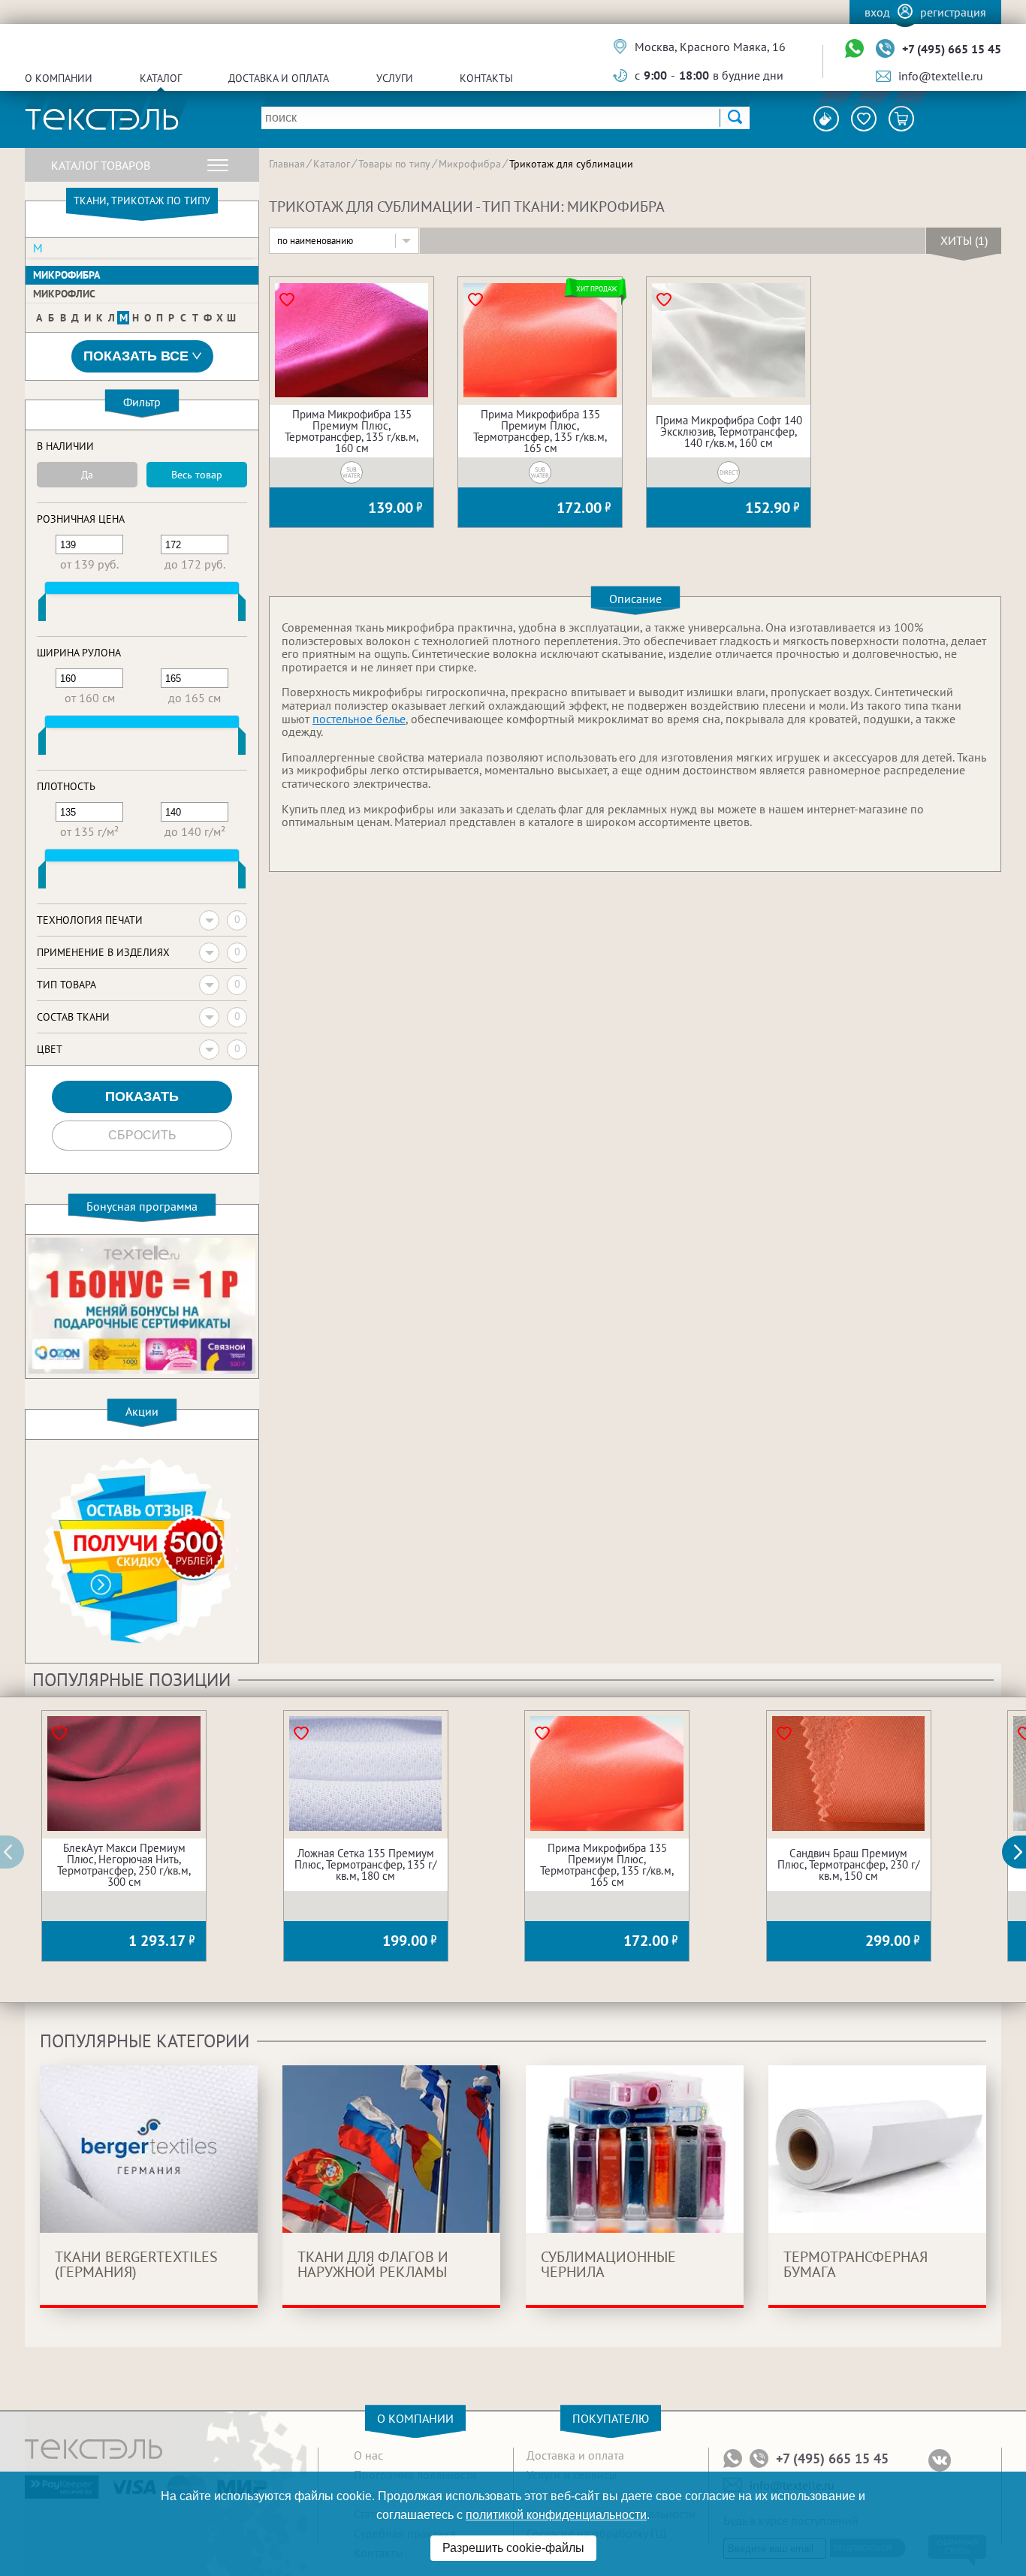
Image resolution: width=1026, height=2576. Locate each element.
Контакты (486, 78)
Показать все (136, 356)
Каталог (161, 78)
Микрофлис (64, 294)
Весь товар (197, 475)
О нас (368, 2455)
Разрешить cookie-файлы (513, 2548)
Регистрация (953, 12)
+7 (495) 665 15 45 (952, 49)
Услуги (395, 78)
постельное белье (359, 719)
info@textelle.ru (941, 76)
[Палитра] (826, 119)
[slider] (42, 611)
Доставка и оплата (279, 78)
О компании (59, 78)
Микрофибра (66, 275)
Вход (877, 12)
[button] (1022, 1852)
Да (87, 475)
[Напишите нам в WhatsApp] (854, 49)
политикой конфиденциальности (556, 2515)
